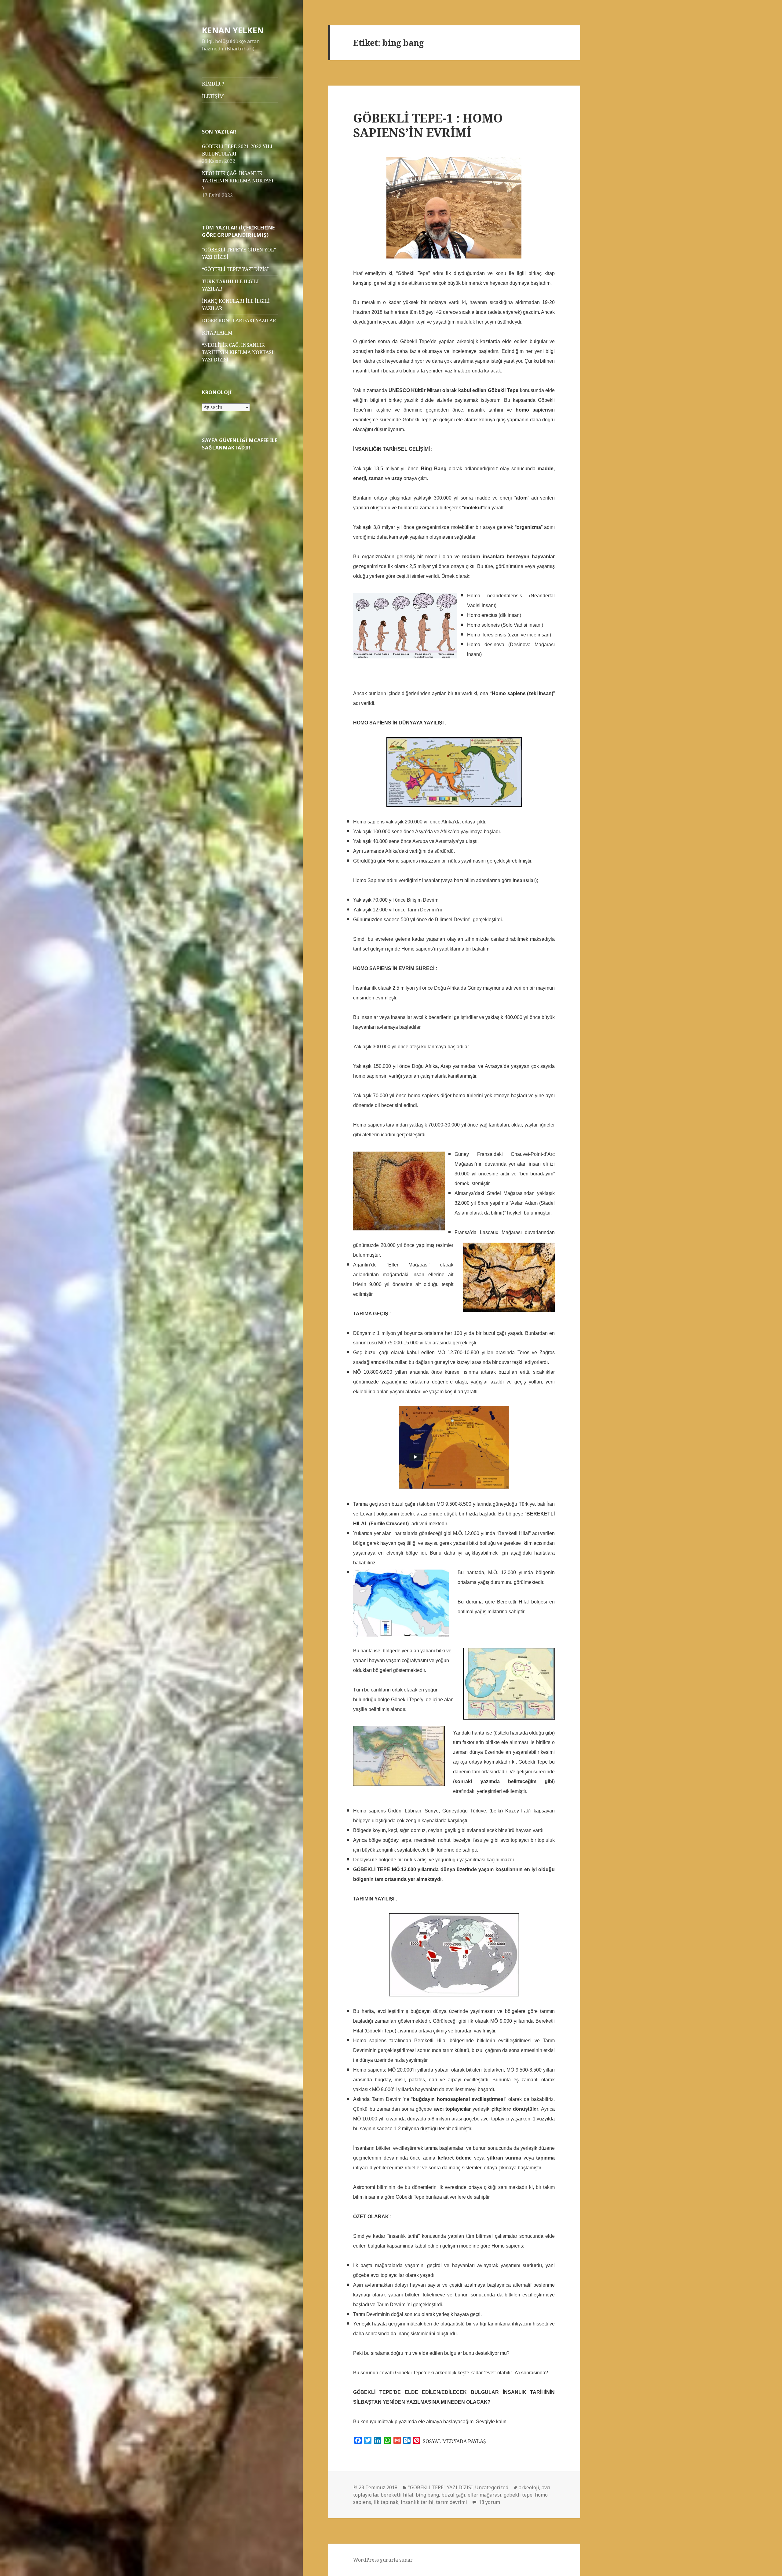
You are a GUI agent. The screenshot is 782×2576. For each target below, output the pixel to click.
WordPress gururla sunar (383, 2560)
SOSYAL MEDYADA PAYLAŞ (454, 2441)
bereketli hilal (397, 2495)
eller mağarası (484, 2495)
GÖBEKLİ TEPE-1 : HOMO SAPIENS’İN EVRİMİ (428, 125)
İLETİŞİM (213, 96)
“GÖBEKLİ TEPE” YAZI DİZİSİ (235, 269)
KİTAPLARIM (217, 333)
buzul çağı (453, 2495)
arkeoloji (529, 2487)
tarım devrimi (451, 2502)
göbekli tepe (518, 2495)
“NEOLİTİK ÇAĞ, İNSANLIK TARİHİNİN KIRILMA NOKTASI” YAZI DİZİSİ (239, 352)
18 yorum (489, 2502)
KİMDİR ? (213, 84)
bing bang (427, 2495)
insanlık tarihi (417, 2502)
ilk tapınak (386, 2502)
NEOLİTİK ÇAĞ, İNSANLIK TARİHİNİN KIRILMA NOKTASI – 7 (239, 181)
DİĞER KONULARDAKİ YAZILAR (239, 321)
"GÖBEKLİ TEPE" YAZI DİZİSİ (440, 2487)
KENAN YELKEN (233, 30)
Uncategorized (492, 2487)
